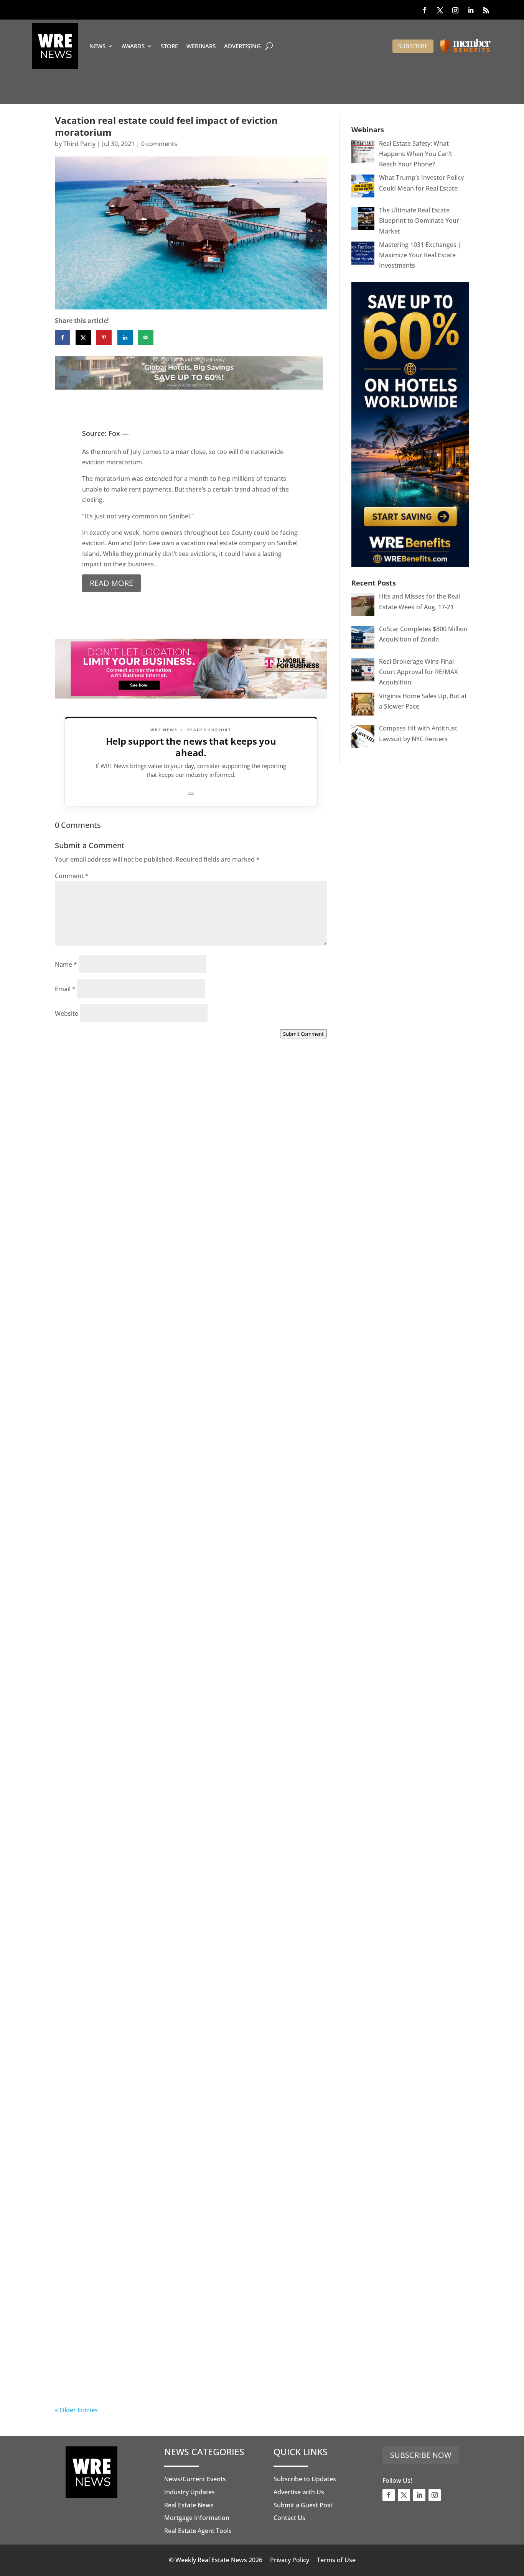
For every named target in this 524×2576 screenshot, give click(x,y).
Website (67, 1013)
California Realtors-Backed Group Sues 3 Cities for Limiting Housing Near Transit (187, 1707)
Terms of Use (336, 2560)
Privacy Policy (290, 2560)
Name (66, 964)
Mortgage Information (197, 2518)
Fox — (119, 433)
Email (65, 989)
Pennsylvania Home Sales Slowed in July (147, 2377)
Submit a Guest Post (303, 2505)
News (97, 46)
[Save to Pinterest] (104, 337)
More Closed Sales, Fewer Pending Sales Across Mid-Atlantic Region (188, 1257)
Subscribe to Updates (305, 2479)
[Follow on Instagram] (455, 10)
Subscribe (413, 46)
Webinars (201, 46)
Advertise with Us (299, 2492)
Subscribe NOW (421, 2455)
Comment (72, 876)
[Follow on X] (440, 10)
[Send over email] (146, 337)
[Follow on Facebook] (425, 10)
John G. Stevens (94, 1490)
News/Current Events (195, 2479)
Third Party (79, 144)
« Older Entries (76, 2410)
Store (169, 46)
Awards (133, 46)
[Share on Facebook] (63, 337)
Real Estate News (189, 2505)
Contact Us (289, 2518)
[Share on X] (83, 337)
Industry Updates (189, 2492)
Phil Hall (83, 1265)
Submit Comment (303, 1034)
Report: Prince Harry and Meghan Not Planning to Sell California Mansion (176, 1932)
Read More (111, 583)
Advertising (242, 46)
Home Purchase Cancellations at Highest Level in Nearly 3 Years (184, 2158)
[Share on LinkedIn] (125, 337)
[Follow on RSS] (486, 10)
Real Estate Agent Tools (198, 2531)
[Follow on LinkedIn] (471, 10)
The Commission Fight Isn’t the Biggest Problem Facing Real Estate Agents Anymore (188, 1482)
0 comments (159, 144)
